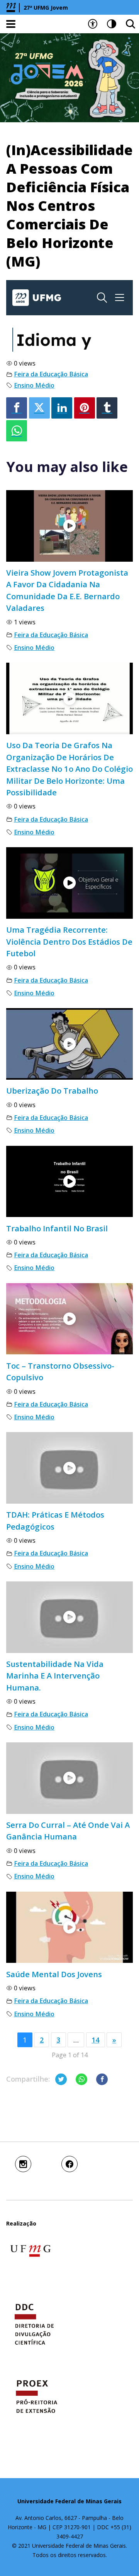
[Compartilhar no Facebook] (102, 2079)
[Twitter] (39, 408)
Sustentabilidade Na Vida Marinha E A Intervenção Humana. (55, 1676)
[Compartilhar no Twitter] (61, 2079)
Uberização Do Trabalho (52, 1091)
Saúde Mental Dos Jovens (54, 1974)
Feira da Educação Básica (51, 374)
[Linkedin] (62, 408)
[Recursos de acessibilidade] (93, 24)
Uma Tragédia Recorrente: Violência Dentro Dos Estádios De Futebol (69, 941)
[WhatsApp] (17, 431)
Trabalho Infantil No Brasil (57, 1228)
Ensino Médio (34, 385)
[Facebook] (17, 408)
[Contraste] (112, 24)
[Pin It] (85, 408)
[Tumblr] (107, 408)
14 (95, 2040)
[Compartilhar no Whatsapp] (81, 2079)
